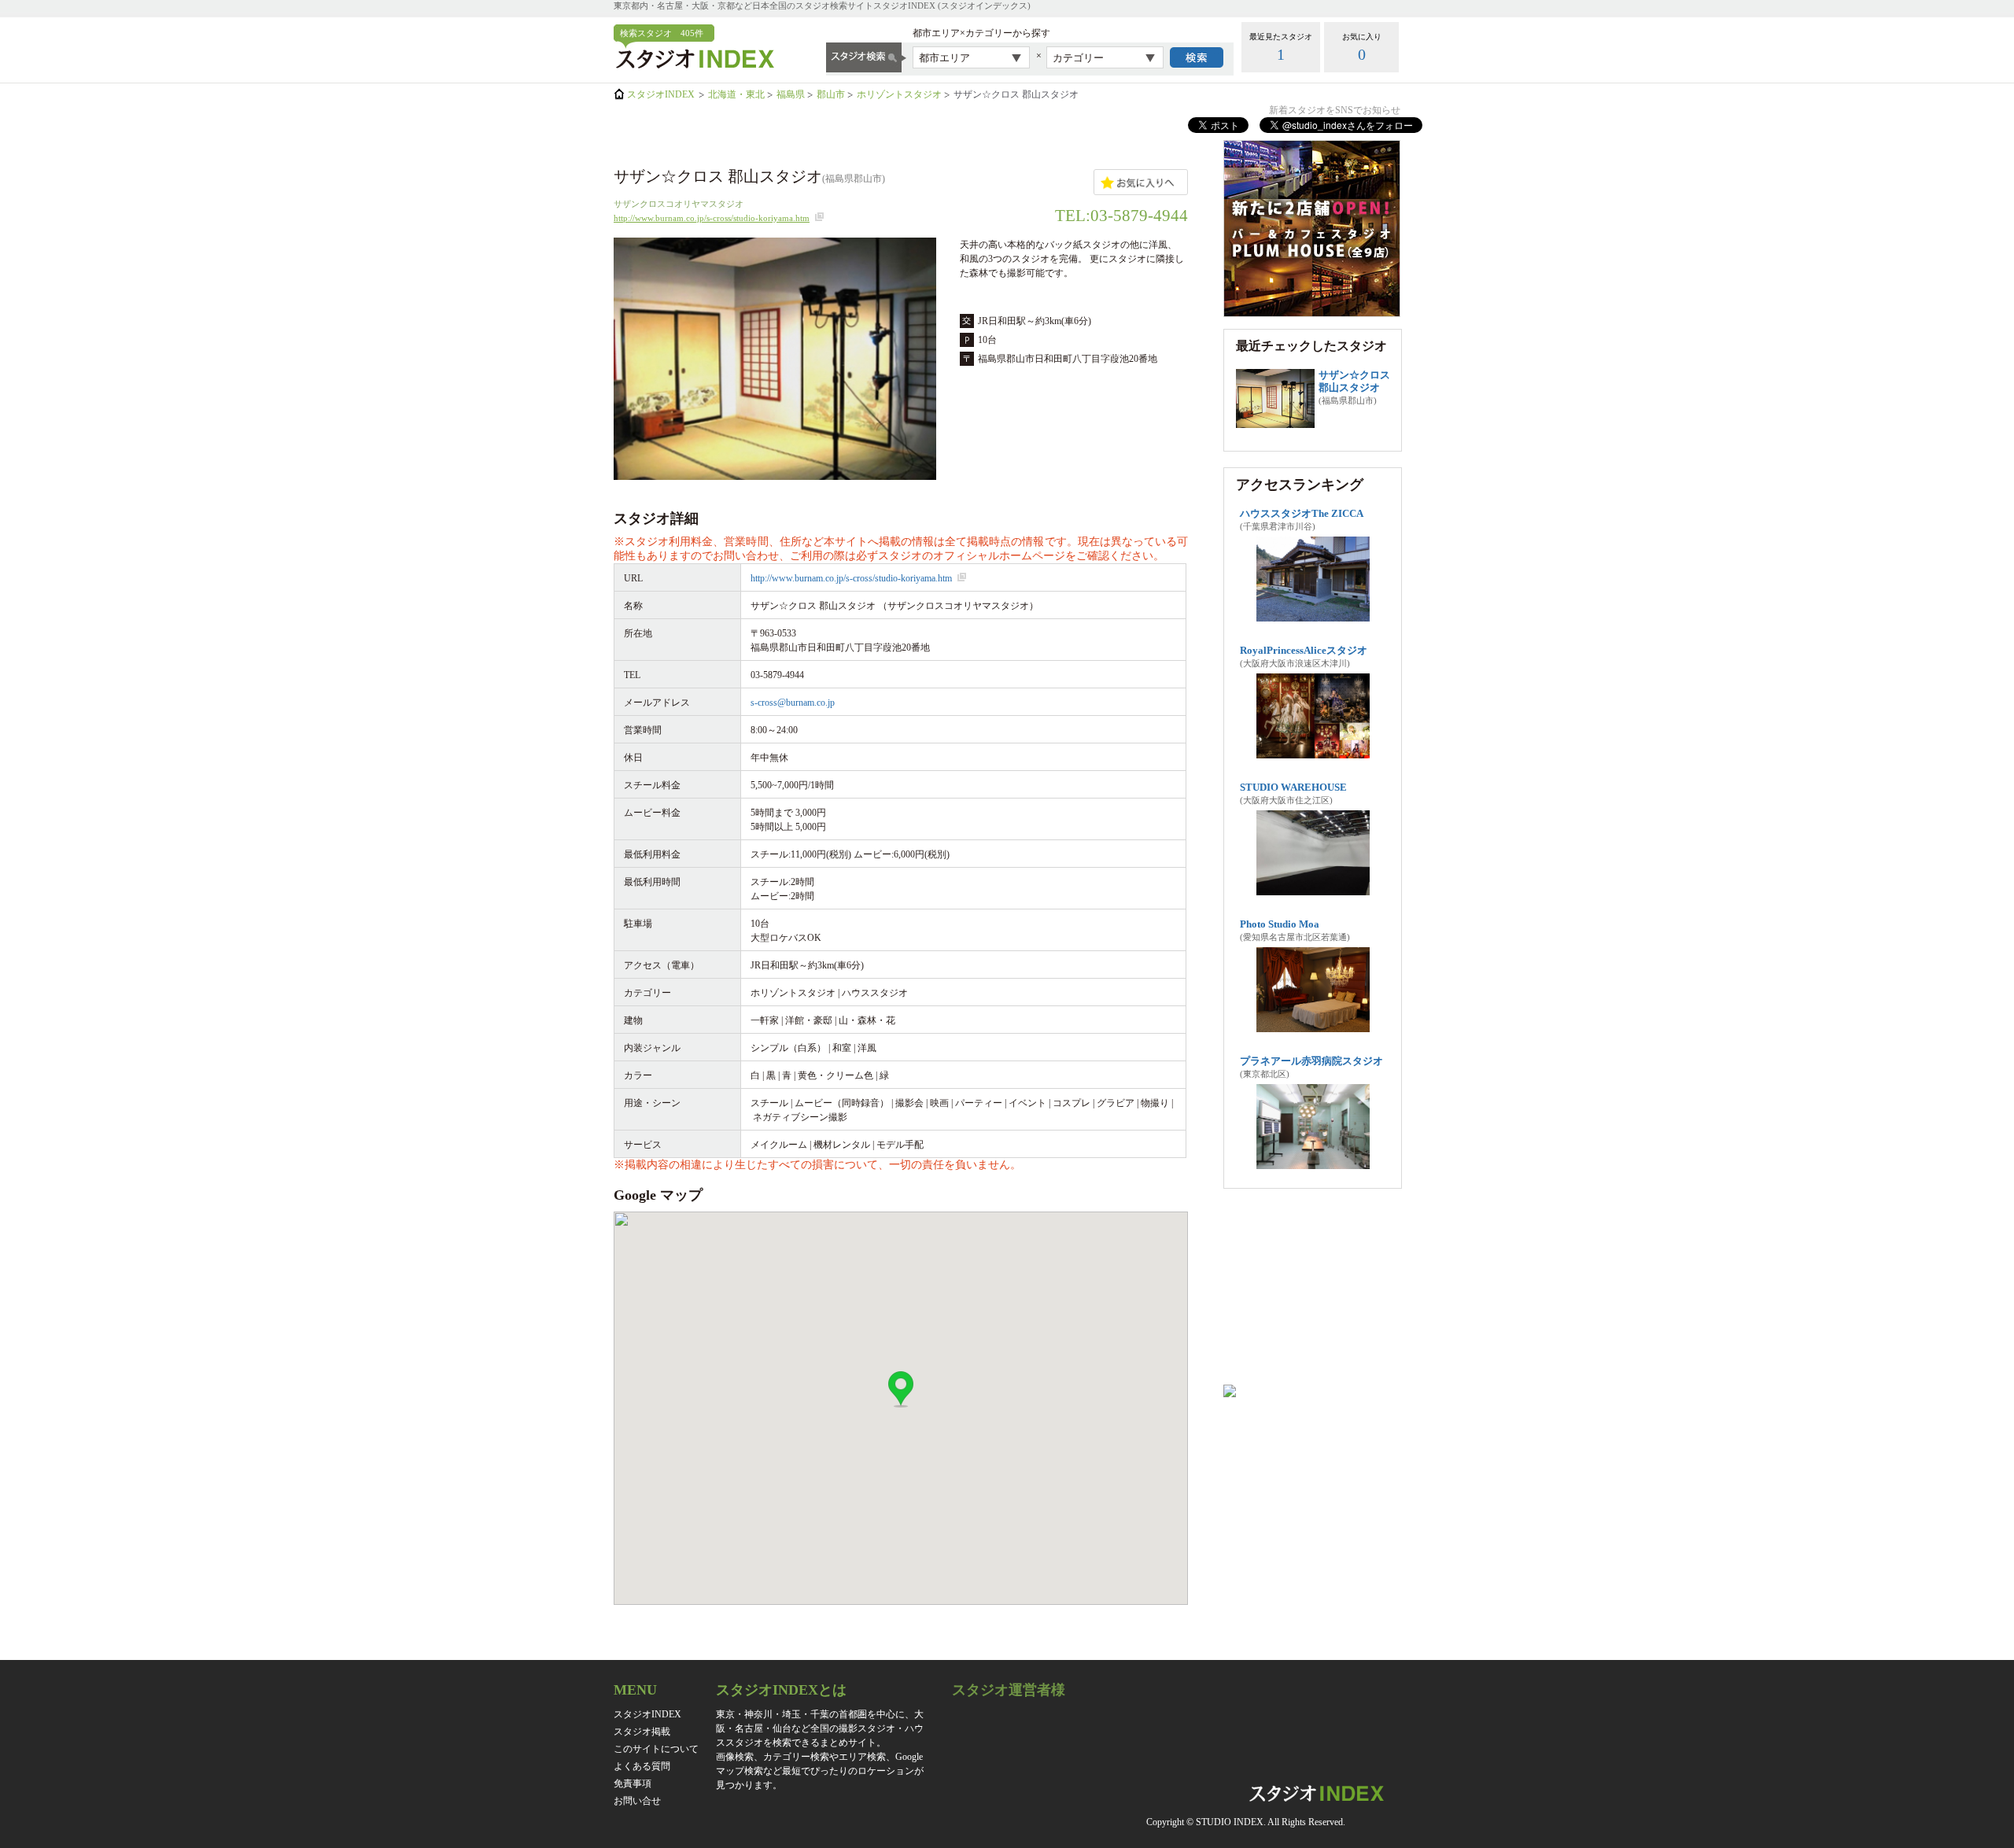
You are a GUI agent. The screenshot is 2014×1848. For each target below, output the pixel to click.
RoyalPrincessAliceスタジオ (1304, 650)
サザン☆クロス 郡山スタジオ (1354, 381)
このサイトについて (656, 1749)
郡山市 (831, 94)
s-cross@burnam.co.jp (793, 703)
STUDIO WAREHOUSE (1293, 787)
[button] (901, 1390)
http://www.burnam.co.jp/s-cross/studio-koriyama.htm (712, 218)
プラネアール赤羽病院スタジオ (1311, 1061)
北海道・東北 (736, 94)
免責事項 (633, 1783)
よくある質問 (642, 1766)
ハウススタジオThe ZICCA (1302, 513)
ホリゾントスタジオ (899, 94)
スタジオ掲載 (642, 1732)
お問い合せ (637, 1801)
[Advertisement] (1312, 1293)
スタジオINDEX (661, 94)
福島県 (791, 94)
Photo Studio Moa (1280, 924)
